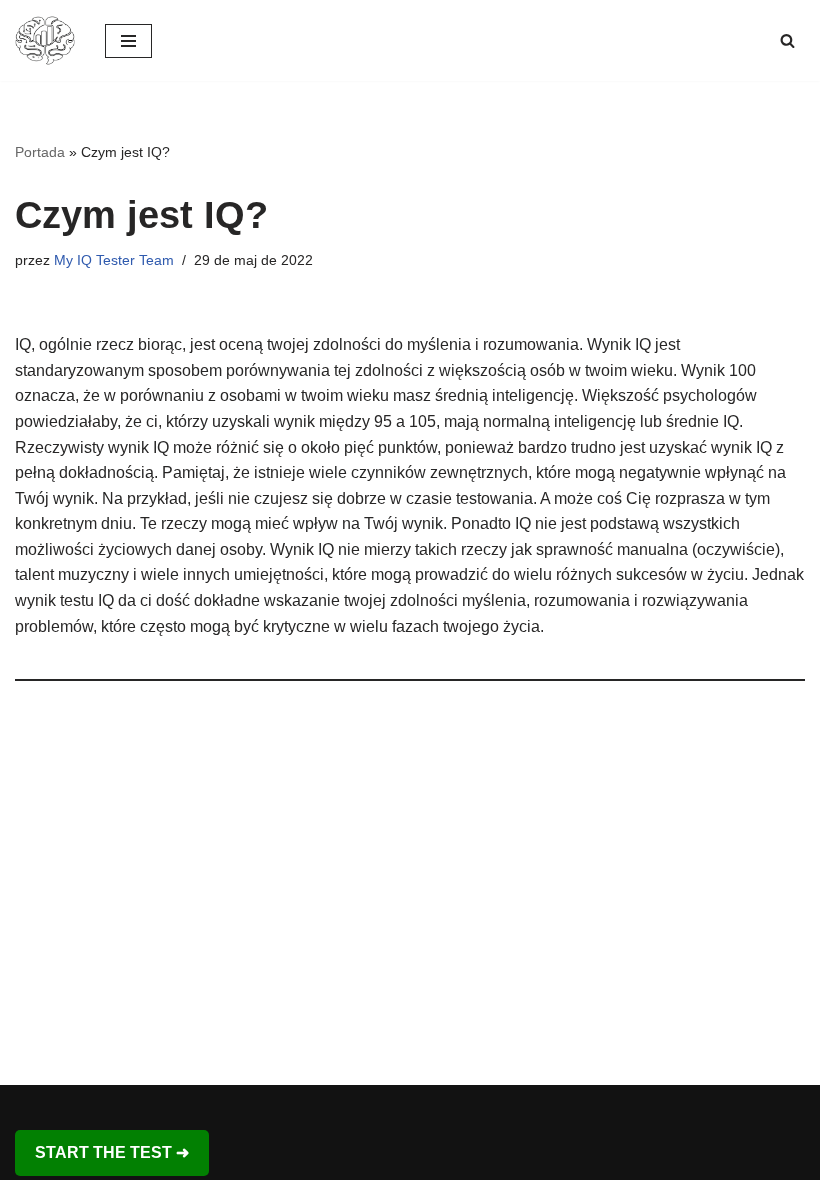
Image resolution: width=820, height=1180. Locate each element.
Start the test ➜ (112, 1152)
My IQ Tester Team (114, 260)
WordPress (479, 1105)
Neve (320, 1105)
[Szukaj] (787, 40)
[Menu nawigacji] (128, 41)
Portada (40, 152)
